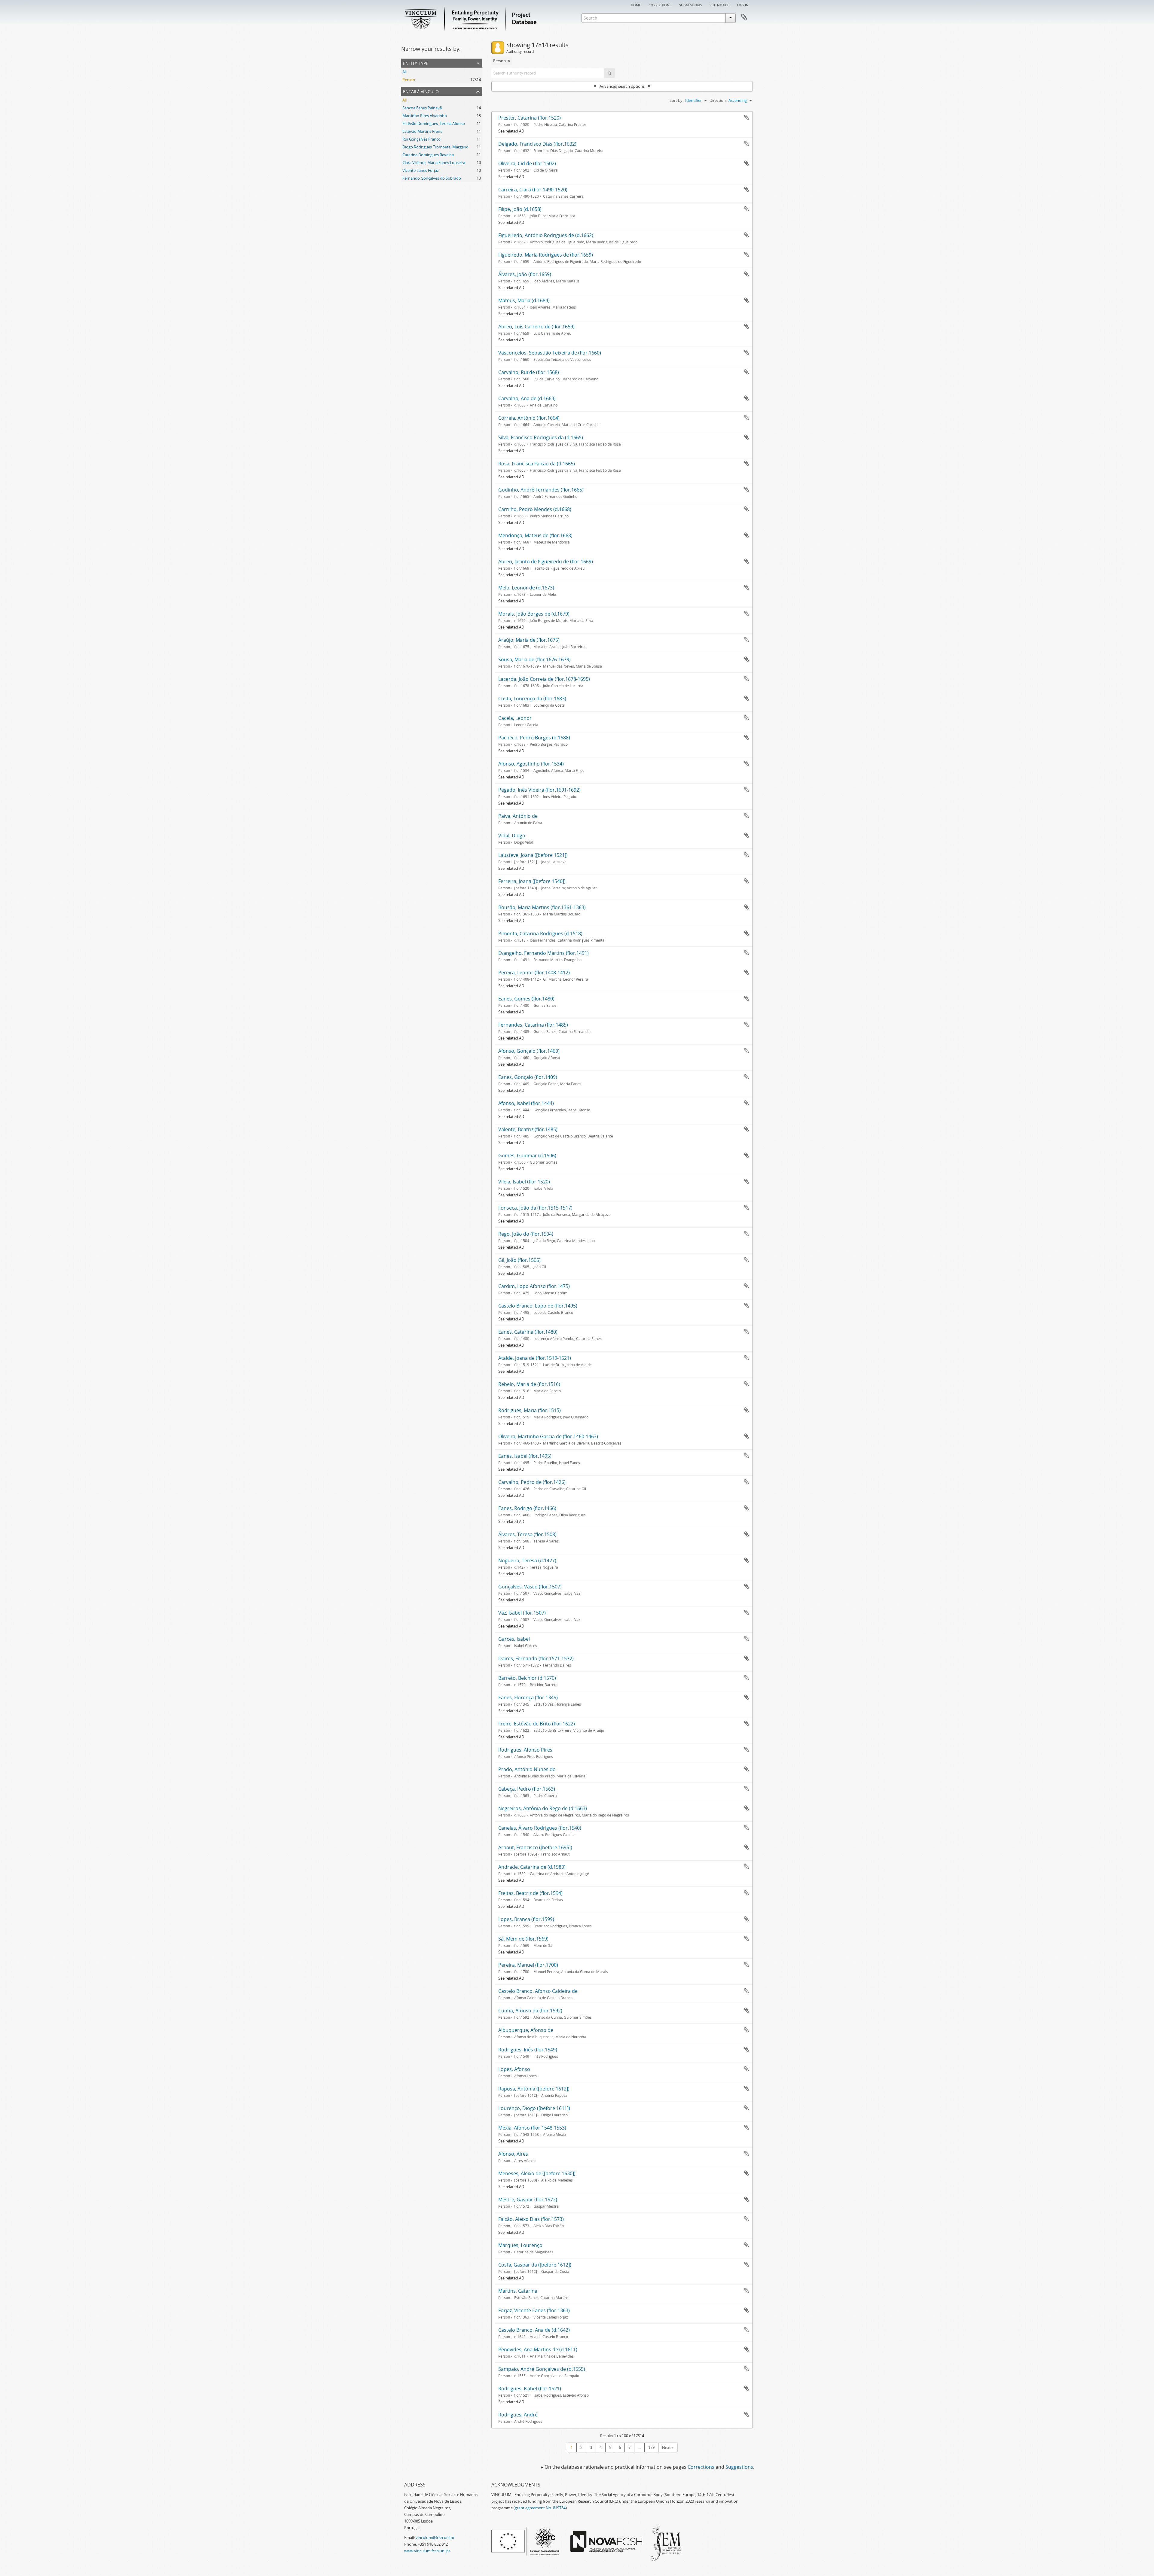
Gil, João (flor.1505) (519, 1260)
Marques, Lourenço (520, 2245)
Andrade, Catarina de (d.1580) (532, 1867)
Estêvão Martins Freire (422, 131)
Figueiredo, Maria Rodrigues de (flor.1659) (546, 255)
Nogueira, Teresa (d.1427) (527, 1561)
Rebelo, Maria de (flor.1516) (529, 1384)
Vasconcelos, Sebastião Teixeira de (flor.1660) (550, 353)
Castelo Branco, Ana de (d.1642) (534, 2330)
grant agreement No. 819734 (540, 2508)
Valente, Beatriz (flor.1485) (528, 1129)
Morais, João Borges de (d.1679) (534, 614)
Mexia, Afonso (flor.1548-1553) (532, 2128)
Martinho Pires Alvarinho (425, 116)
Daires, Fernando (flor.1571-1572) (536, 1658)
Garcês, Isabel (514, 1639)
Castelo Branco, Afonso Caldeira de (538, 1991)
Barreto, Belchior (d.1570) (527, 1678)
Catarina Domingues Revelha (428, 155)
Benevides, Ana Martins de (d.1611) (538, 2349)
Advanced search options (622, 86)
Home (636, 5)
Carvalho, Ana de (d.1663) (527, 398)
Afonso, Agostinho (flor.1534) (531, 764)
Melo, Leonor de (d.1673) (526, 588)
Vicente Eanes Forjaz (421, 170)
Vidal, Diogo (512, 836)
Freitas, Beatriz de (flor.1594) (530, 1893)
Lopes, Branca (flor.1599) (526, 1919)
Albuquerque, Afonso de (526, 2030)
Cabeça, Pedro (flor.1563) (527, 1789)
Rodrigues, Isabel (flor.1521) (530, 2389)
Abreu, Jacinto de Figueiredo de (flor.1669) (546, 562)
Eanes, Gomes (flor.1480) (526, 999)
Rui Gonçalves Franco (421, 139)
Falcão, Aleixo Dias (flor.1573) (531, 2219)
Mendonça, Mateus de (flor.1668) (535, 535)
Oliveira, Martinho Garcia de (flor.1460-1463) (548, 1436)
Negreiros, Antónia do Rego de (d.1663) (543, 1808)
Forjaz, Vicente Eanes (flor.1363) (534, 2310)
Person (409, 80)
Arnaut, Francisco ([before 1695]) (535, 1847)
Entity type (416, 63)
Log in (743, 5)
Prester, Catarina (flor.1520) (530, 118)
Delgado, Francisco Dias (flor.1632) (537, 144)
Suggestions (690, 5)
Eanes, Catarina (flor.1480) (528, 1332)
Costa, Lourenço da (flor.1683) (532, 699)
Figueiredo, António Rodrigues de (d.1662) (546, 235)
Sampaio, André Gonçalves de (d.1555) (542, 2369)
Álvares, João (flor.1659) (525, 274)
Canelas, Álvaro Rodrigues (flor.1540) (540, 1828)
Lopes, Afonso (514, 2069)
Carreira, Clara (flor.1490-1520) (533, 190)
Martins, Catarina (518, 2291)
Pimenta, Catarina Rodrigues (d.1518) (540, 933)
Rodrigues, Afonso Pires (525, 1750)
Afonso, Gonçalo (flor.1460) (529, 1051)
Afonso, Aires (513, 2154)
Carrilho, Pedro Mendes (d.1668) (535, 509)
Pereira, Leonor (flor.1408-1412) (534, 973)
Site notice (719, 5)
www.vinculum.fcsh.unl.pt (427, 2551)
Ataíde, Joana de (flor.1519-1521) (535, 1358)
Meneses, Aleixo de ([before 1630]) (537, 2173)
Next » (668, 2447)
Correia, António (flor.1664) (529, 418)
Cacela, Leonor (515, 718)
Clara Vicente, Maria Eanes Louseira (434, 163)
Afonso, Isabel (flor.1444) (526, 1103)
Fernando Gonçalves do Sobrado (432, 178)
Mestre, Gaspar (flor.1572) (528, 2200)
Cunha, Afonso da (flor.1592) (530, 2011)
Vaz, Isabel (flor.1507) (522, 1613)
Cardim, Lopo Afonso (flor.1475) (534, 1286)
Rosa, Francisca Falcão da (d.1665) (537, 464)
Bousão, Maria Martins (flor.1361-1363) (542, 907)
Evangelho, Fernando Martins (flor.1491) (543, 953)
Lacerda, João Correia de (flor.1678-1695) (544, 679)
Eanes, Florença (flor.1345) (528, 1698)
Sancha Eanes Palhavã (422, 108)
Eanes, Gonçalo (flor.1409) (528, 1077)
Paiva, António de (518, 816)
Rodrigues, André (518, 2415)
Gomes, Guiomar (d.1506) (527, 1156)
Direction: (718, 100)
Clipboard (744, 17)
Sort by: (676, 100)
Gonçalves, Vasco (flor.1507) (530, 1587)
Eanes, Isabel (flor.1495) (525, 1456)
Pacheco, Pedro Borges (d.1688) (534, 738)
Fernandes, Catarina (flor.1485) (533, 1025)
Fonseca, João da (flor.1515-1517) (535, 1208)
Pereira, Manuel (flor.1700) (528, 1965)
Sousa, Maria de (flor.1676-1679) (534, 659)
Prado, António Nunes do (527, 1769)
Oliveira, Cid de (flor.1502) (527, 163)
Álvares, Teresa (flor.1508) (527, 1534)
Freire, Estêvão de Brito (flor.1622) (537, 1724)
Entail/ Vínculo (421, 91)
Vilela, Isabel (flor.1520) (524, 1182)
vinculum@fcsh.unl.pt (435, 2538)
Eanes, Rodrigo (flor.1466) (527, 1508)
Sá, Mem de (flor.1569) (523, 1939)
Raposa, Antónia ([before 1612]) (534, 2089)
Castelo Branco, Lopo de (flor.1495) (538, 1306)
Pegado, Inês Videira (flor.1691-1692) (539, 790)
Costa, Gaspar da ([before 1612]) (535, 2265)
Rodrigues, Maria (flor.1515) (530, 1410)
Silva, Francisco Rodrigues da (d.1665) (541, 437)
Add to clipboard (746, 117)
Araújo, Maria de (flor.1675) (529, 640)
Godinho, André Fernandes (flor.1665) (541, 490)
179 (651, 2447)
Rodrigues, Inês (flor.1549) (528, 2050)
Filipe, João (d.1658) (520, 209)
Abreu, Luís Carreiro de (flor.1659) (536, 327)
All (405, 72)
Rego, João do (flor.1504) (526, 1234)
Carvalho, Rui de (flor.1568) (529, 372)
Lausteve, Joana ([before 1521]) (533, 855)
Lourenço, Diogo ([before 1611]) (534, 2108)
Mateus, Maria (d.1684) (524, 300)
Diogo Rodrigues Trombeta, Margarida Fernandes (446, 147)
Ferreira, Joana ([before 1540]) (532, 881)
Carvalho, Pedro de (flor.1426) (532, 1482)
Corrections (660, 5)
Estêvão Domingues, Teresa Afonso (434, 123)
